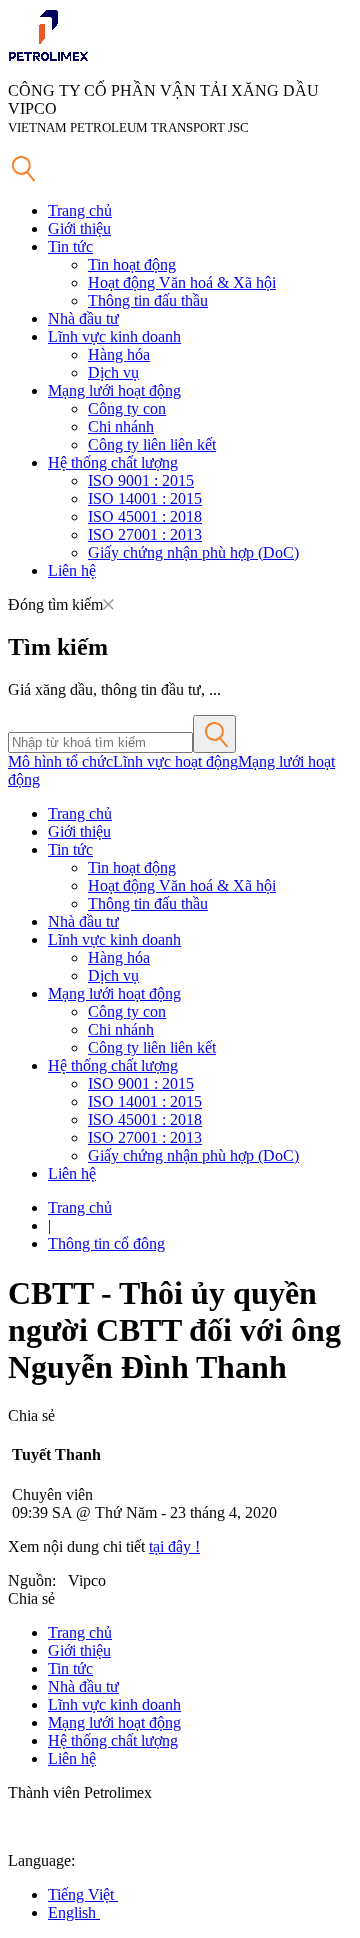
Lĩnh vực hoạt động (175, 761)
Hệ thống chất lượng (113, 462)
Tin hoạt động (132, 264)
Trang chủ (80, 210)
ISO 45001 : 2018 (145, 516)
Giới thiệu (79, 228)
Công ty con (127, 408)
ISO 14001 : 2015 (145, 498)
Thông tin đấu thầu (148, 300)
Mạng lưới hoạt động (114, 390)
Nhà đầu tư (83, 318)
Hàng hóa (119, 354)
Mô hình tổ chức (60, 761)
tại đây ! (174, 1546)
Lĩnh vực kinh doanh (114, 336)
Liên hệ (72, 570)
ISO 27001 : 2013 (145, 534)
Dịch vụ (113, 372)
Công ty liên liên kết (152, 444)
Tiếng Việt (83, 1894)
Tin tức (70, 246)
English (74, 1912)
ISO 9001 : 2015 (141, 480)
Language (39, 1860)
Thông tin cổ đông (106, 1243)
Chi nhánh (121, 426)
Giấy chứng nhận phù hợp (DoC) (193, 552)
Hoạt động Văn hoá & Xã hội (182, 282)
